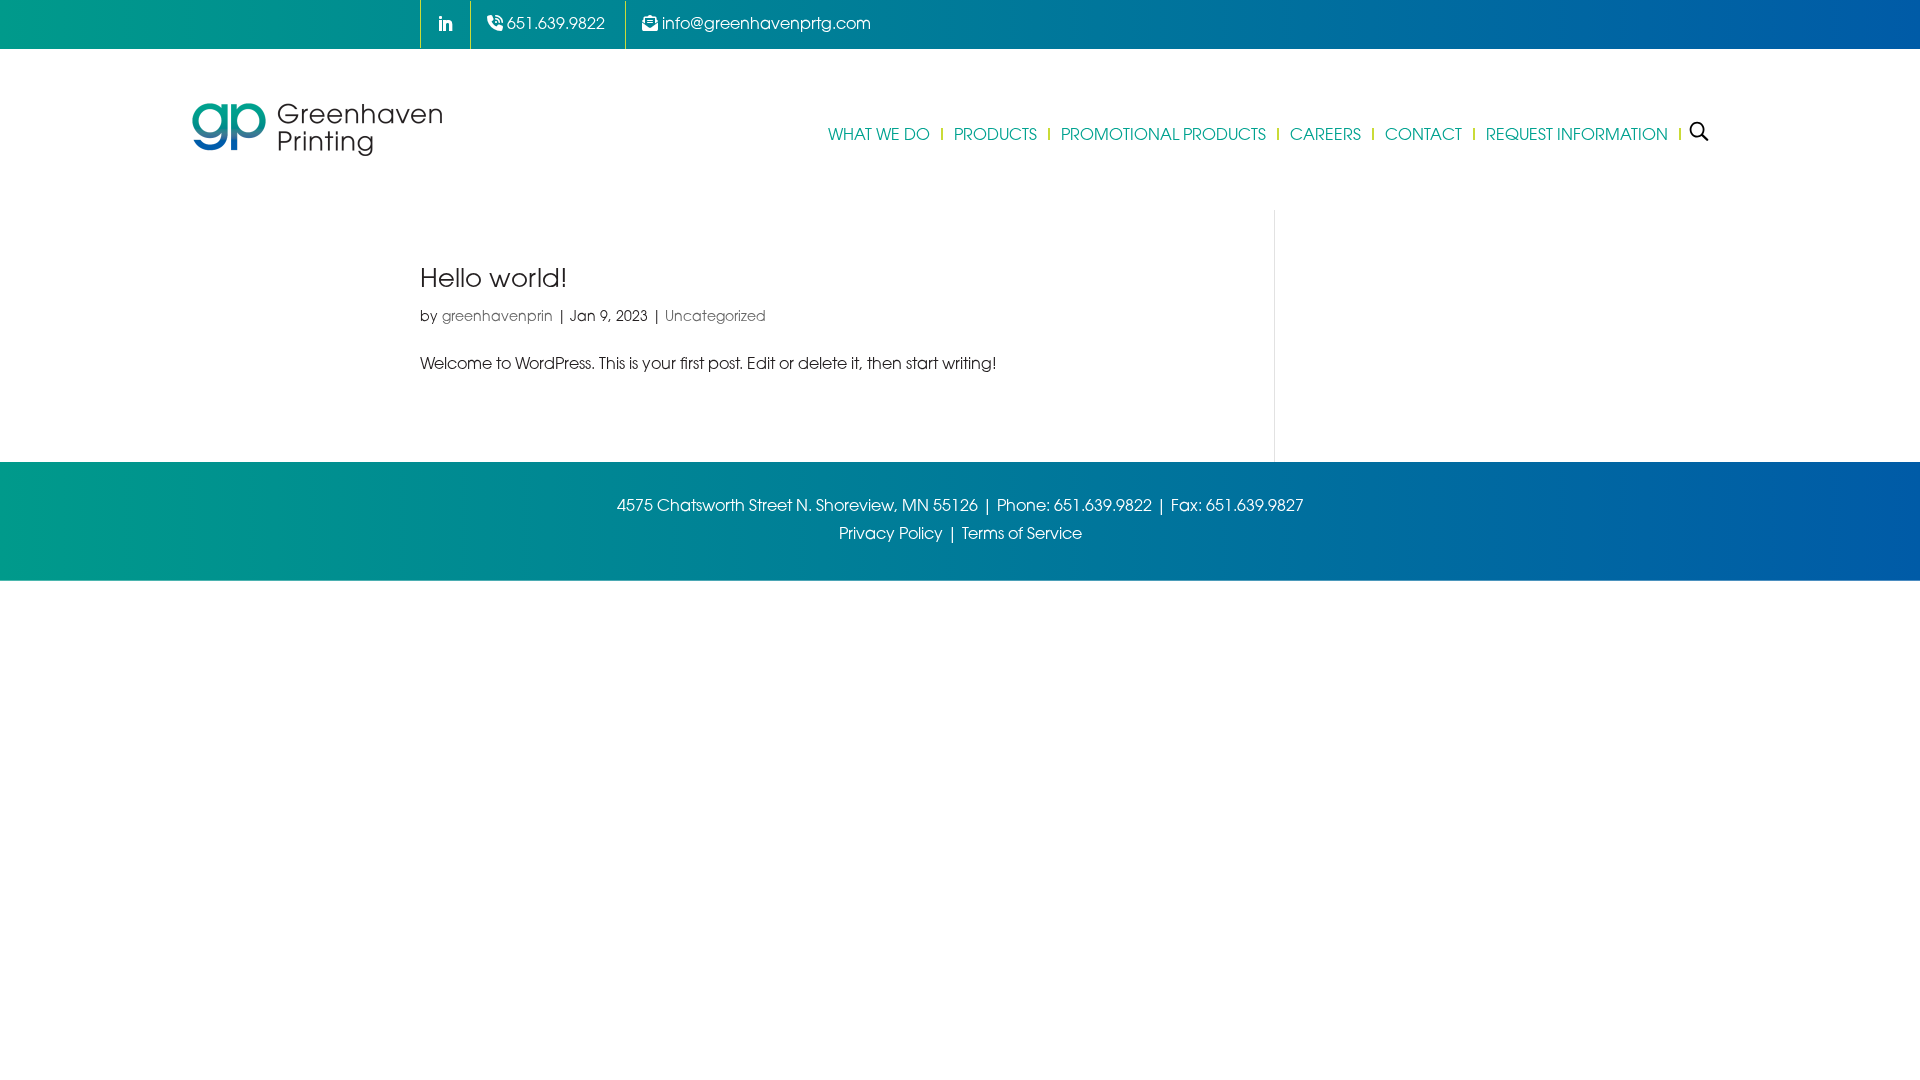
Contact (1423, 134)
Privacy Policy (891, 535)
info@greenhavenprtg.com (766, 25)
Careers (1325, 134)
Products (995, 134)
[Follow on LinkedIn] (441, 24)
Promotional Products (1163, 134)
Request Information (1577, 134)
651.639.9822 (556, 25)
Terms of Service (1022, 535)
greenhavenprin (497, 317)
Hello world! (494, 280)
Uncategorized (715, 317)
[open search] (1699, 130)
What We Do (879, 134)
